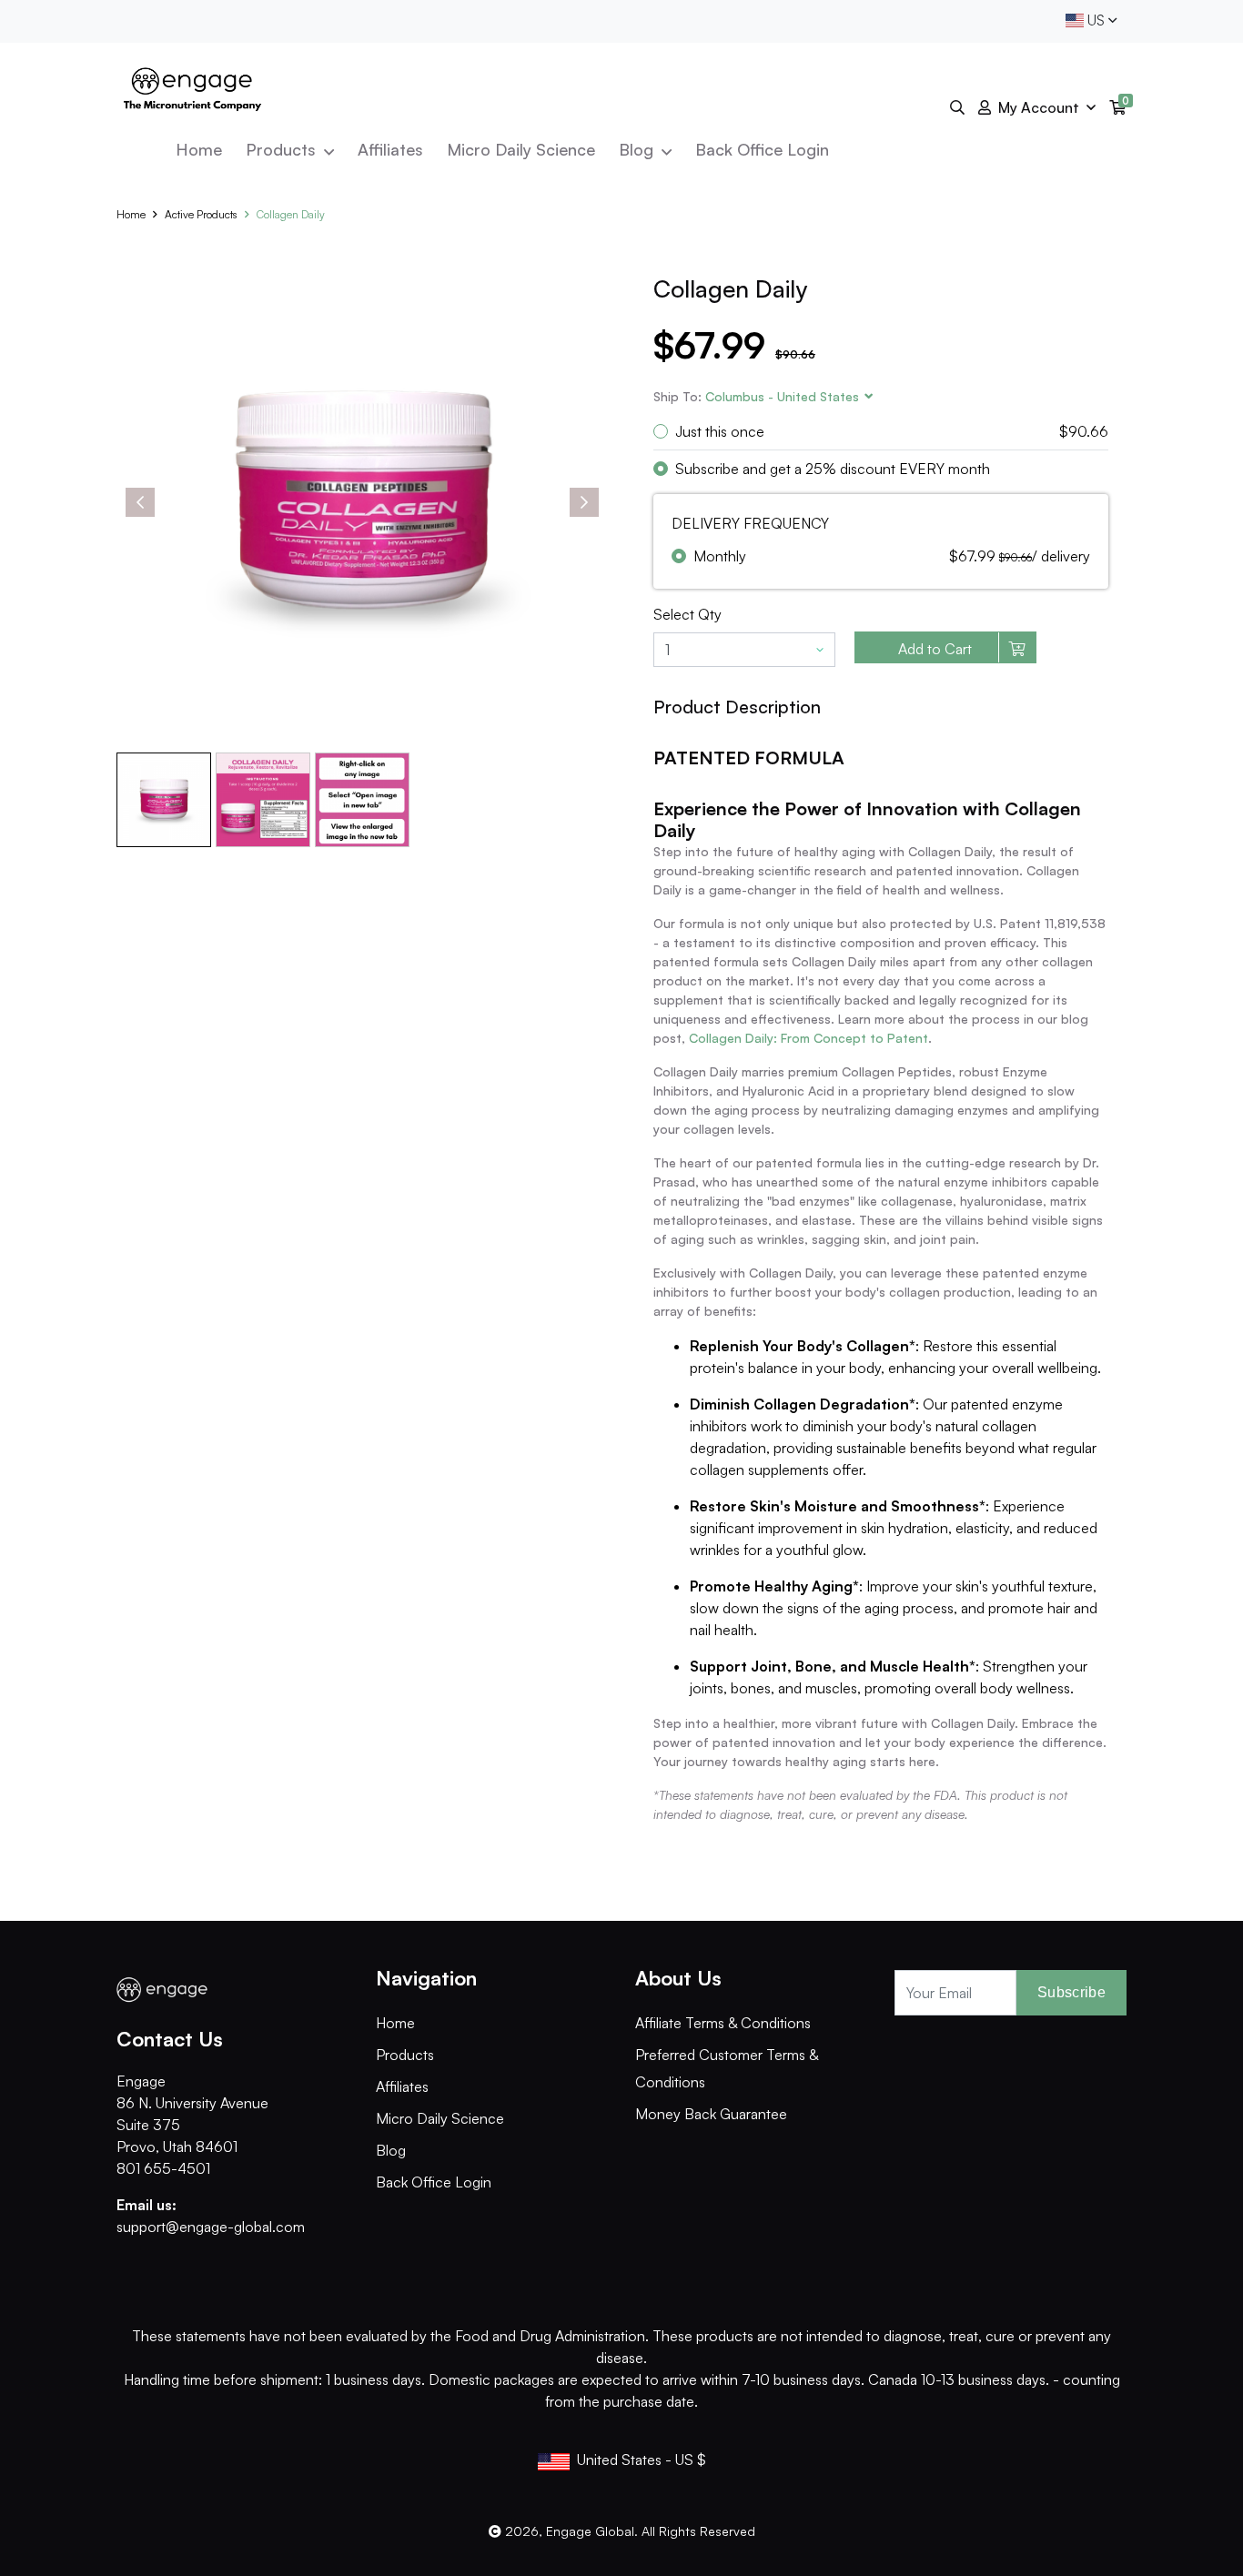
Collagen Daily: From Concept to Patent (808, 1038)
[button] (782, 396)
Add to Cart (935, 649)
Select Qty (687, 614)
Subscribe (1071, 1992)
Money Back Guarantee (711, 2114)
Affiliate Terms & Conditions (723, 2023)
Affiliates (390, 149)
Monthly (720, 556)
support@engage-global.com (211, 2227)
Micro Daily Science (521, 149)
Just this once (720, 431)
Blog (638, 149)
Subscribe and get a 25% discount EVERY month (833, 469)
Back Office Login (762, 149)
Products (283, 149)
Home (199, 149)
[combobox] (1091, 21)
